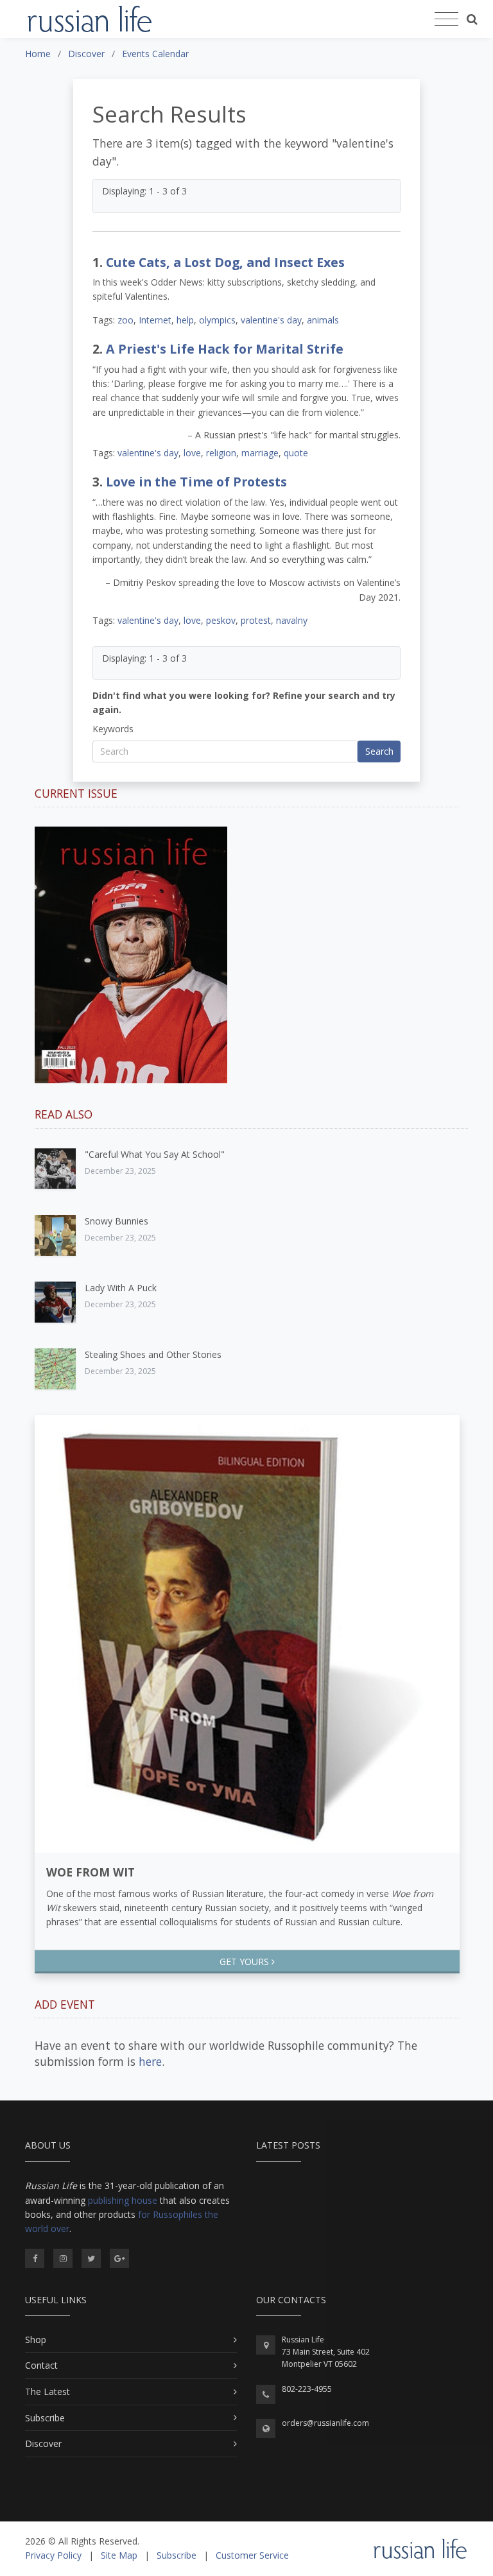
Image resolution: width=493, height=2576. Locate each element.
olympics (217, 320)
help (185, 320)
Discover (43, 2443)
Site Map (119, 2555)
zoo (125, 320)
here (150, 2061)
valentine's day (271, 320)
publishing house (123, 2200)
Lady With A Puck (121, 1288)
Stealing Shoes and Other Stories (153, 1354)
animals (323, 320)
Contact (41, 2365)
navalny (292, 620)
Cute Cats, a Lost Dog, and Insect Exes (225, 262)
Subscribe (45, 2418)
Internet (155, 320)
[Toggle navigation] (446, 19)
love (192, 453)
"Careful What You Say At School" (155, 1154)
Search (379, 751)
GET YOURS (246, 1962)
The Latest (48, 2391)
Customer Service (252, 2555)
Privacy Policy (53, 2555)
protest (256, 620)
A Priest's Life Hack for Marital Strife (225, 349)
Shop (36, 2340)
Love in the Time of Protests (196, 482)
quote (296, 453)
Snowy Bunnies (117, 1221)
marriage (260, 453)
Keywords (113, 729)
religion (221, 453)
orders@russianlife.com (325, 2423)
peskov (221, 620)
